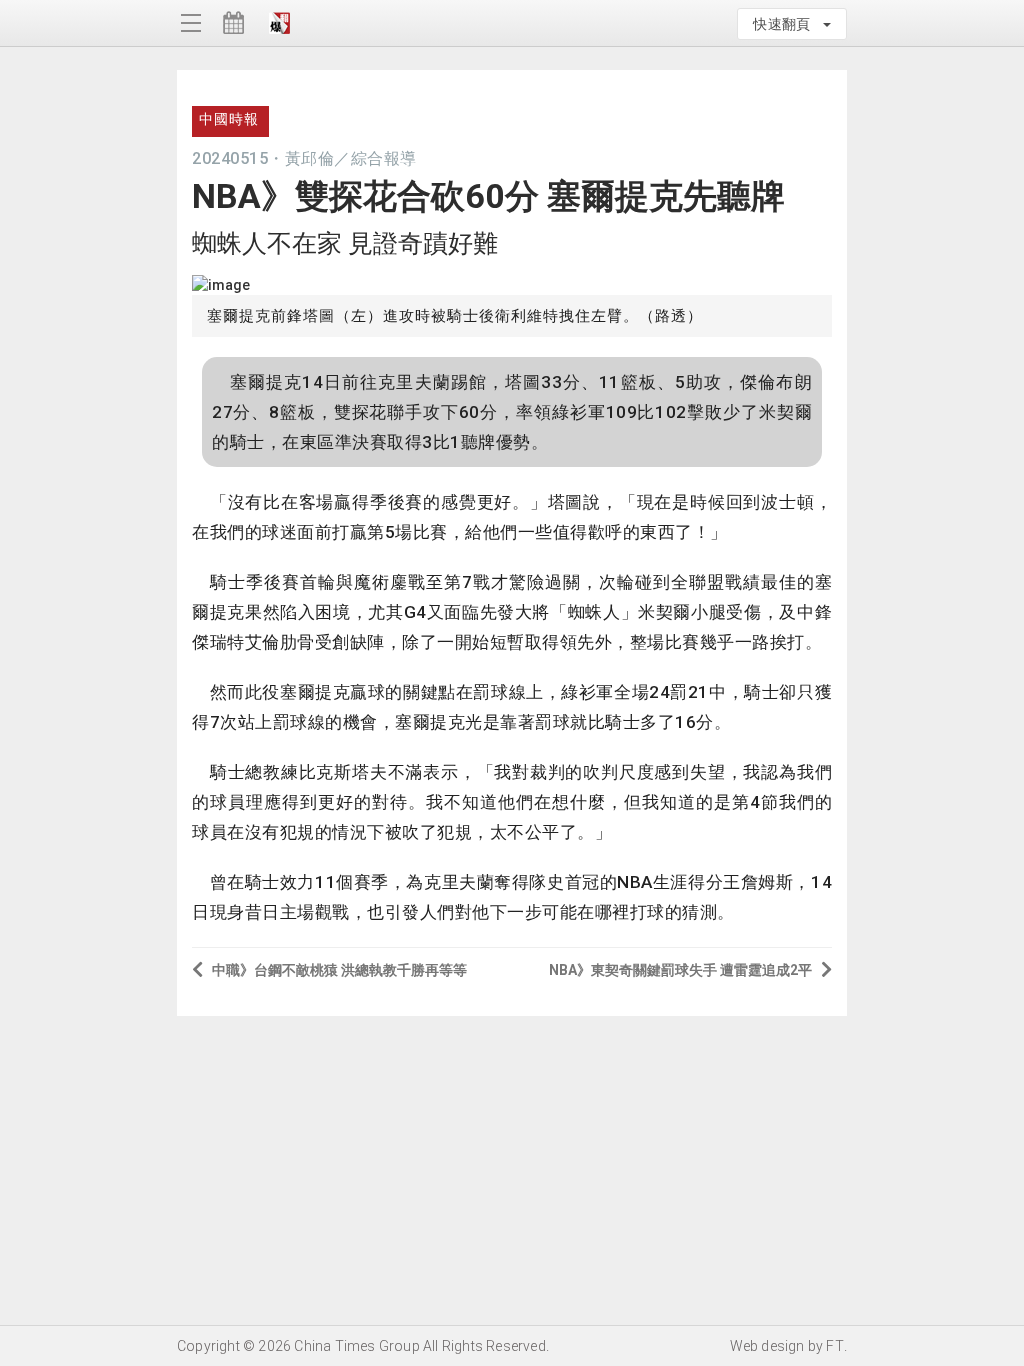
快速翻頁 (787, 24)
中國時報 (229, 119)
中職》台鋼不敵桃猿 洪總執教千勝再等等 (339, 970)
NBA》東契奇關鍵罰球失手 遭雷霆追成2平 (680, 970)
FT (834, 1346)
